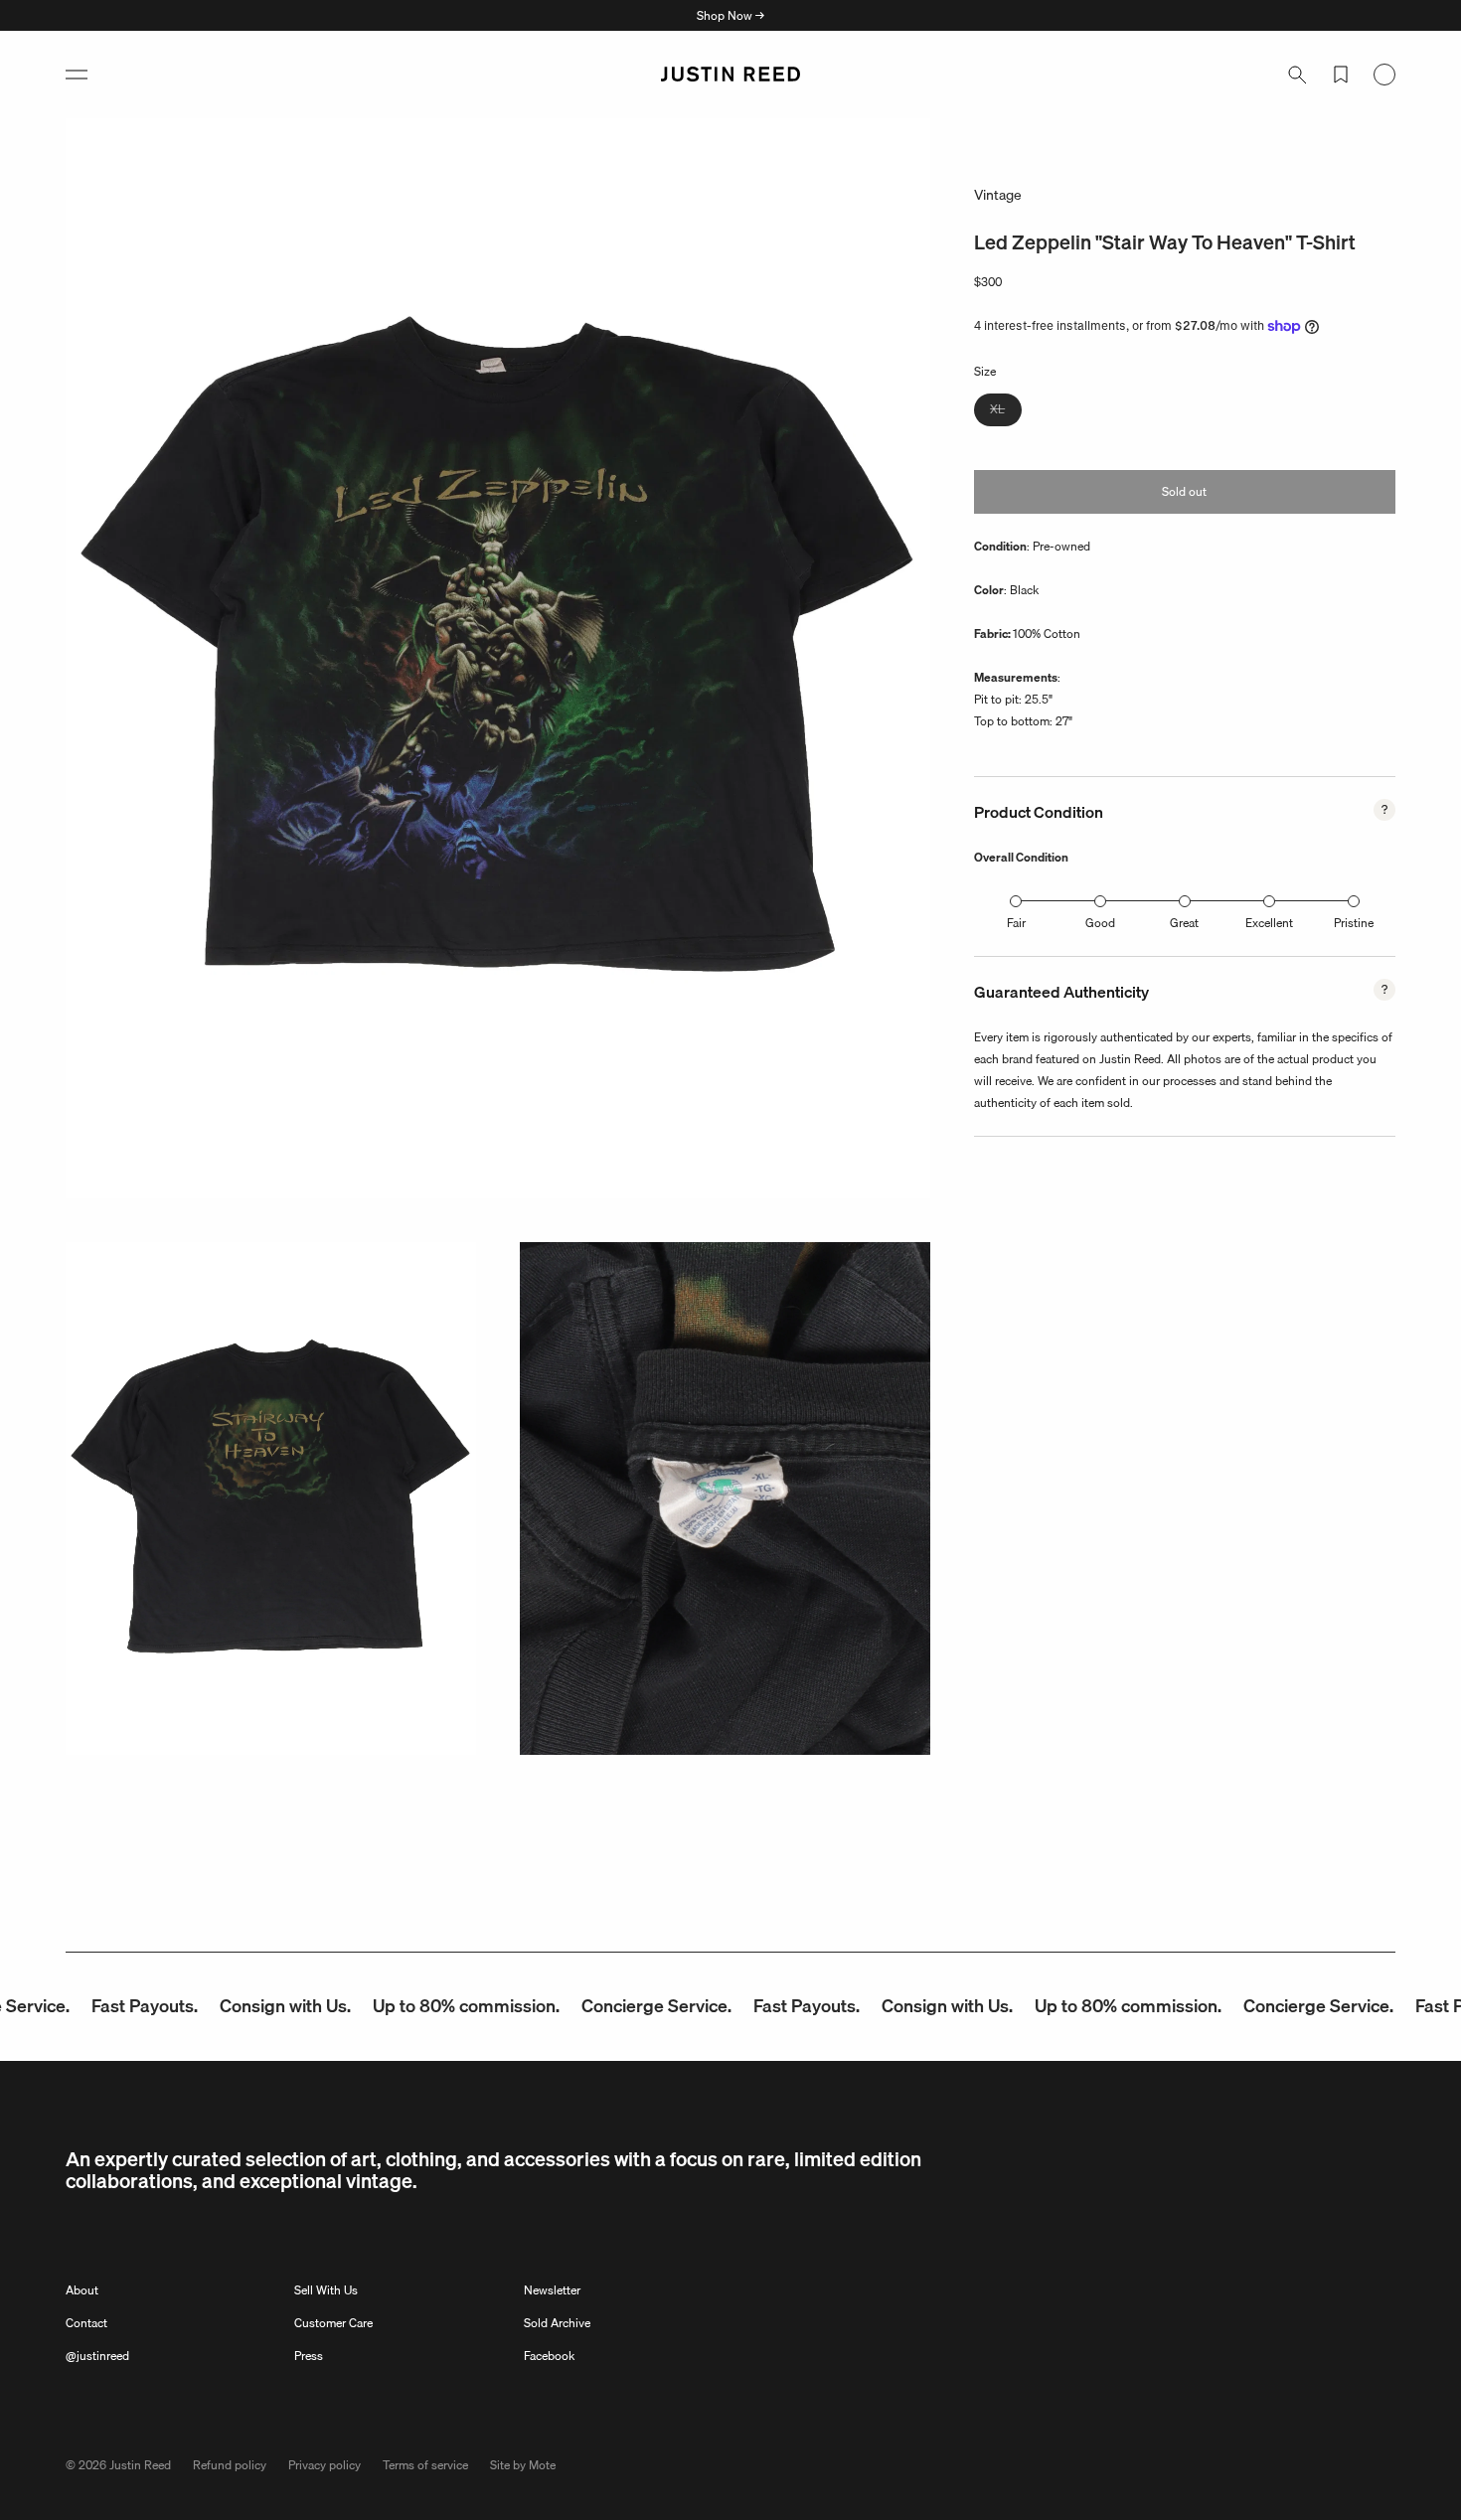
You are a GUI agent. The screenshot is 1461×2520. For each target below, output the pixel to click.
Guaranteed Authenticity (1061, 992)
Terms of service (425, 2465)
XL (1006, 412)
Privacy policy (325, 2465)
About (82, 2290)
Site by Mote (523, 2465)
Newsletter (552, 2290)
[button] (77, 75)
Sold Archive (557, 2323)
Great (1184, 923)
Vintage (998, 195)
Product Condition (1039, 812)
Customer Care (333, 2323)
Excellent (1269, 923)
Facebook (549, 2356)
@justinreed (97, 2356)
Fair (1016, 923)
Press (309, 2356)
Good (1100, 923)
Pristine (1354, 923)
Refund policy (230, 2465)
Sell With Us (326, 2290)
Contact (86, 2323)
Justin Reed (140, 2465)
